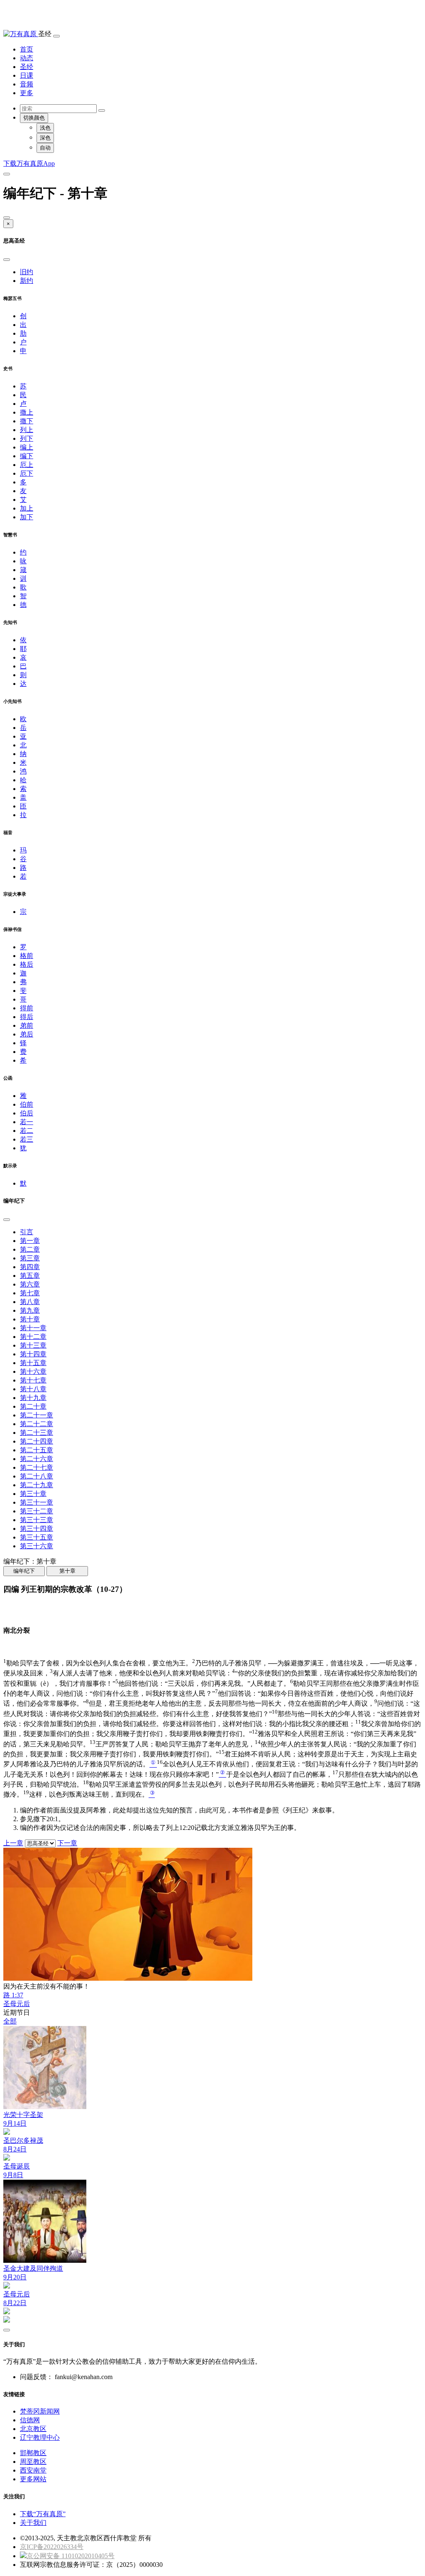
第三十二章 (37, 1511)
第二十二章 (37, 1424)
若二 (27, 1131)
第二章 (30, 1249)
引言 (27, 1232)
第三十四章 (37, 1529)
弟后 (27, 1034)
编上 (27, 447)
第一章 (30, 1241)
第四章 (30, 1267)
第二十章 (33, 1406)
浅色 (45, 128)
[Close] (7, 218)
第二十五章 (37, 1450)
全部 (10, 2021)
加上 (27, 508)
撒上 (27, 412)
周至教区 (33, 2462)
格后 (27, 964)
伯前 (27, 1104)
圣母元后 (17, 2004)
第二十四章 (37, 1441)
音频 (27, 84)
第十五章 (33, 1363)
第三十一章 (37, 1502)
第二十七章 (37, 1467)
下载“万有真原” (43, 2514)
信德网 (30, 2420)
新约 (27, 281)
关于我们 (33, 2523)
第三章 (30, 1258)
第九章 (30, 1310)
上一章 (13, 1843)
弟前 (27, 1025)
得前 (27, 1008)
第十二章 (33, 1337)
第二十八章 (37, 1476)
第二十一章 (37, 1415)
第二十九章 (37, 1485)
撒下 (27, 421)
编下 (27, 456)
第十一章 (33, 1328)
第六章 (30, 1284)
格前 (27, 956)
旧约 (27, 272)
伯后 (27, 1113)
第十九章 (33, 1398)
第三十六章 (37, 1546)
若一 (27, 1122)
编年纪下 (24, 1571)
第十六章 (33, 1371)
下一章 (67, 1843)
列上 (27, 430)
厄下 (27, 473)
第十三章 (33, 1345)
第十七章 (33, 1380)
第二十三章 (37, 1433)
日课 (27, 75)
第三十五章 (37, 1537)
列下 (27, 438)
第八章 (30, 1302)
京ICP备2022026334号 (52, 2547)
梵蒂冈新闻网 (40, 2411)
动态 (27, 58)
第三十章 (33, 1494)
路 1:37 (13, 1995)
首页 (27, 49)
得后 (27, 1017)
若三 (27, 1139)
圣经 (27, 67)
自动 (45, 148)
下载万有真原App (29, 163)
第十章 (30, 1319)
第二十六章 (37, 1459)
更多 (27, 93)
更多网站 (33, 2479)
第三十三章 (37, 1520)
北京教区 (33, 2429)
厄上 (27, 465)
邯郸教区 (33, 2453)
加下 (27, 517)
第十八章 (33, 1389)
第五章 (30, 1276)
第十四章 (33, 1354)
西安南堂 (33, 2470)
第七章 (30, 1293)
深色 (45, 138)
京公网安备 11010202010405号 (71, 2556)
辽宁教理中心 (40, 2437)
